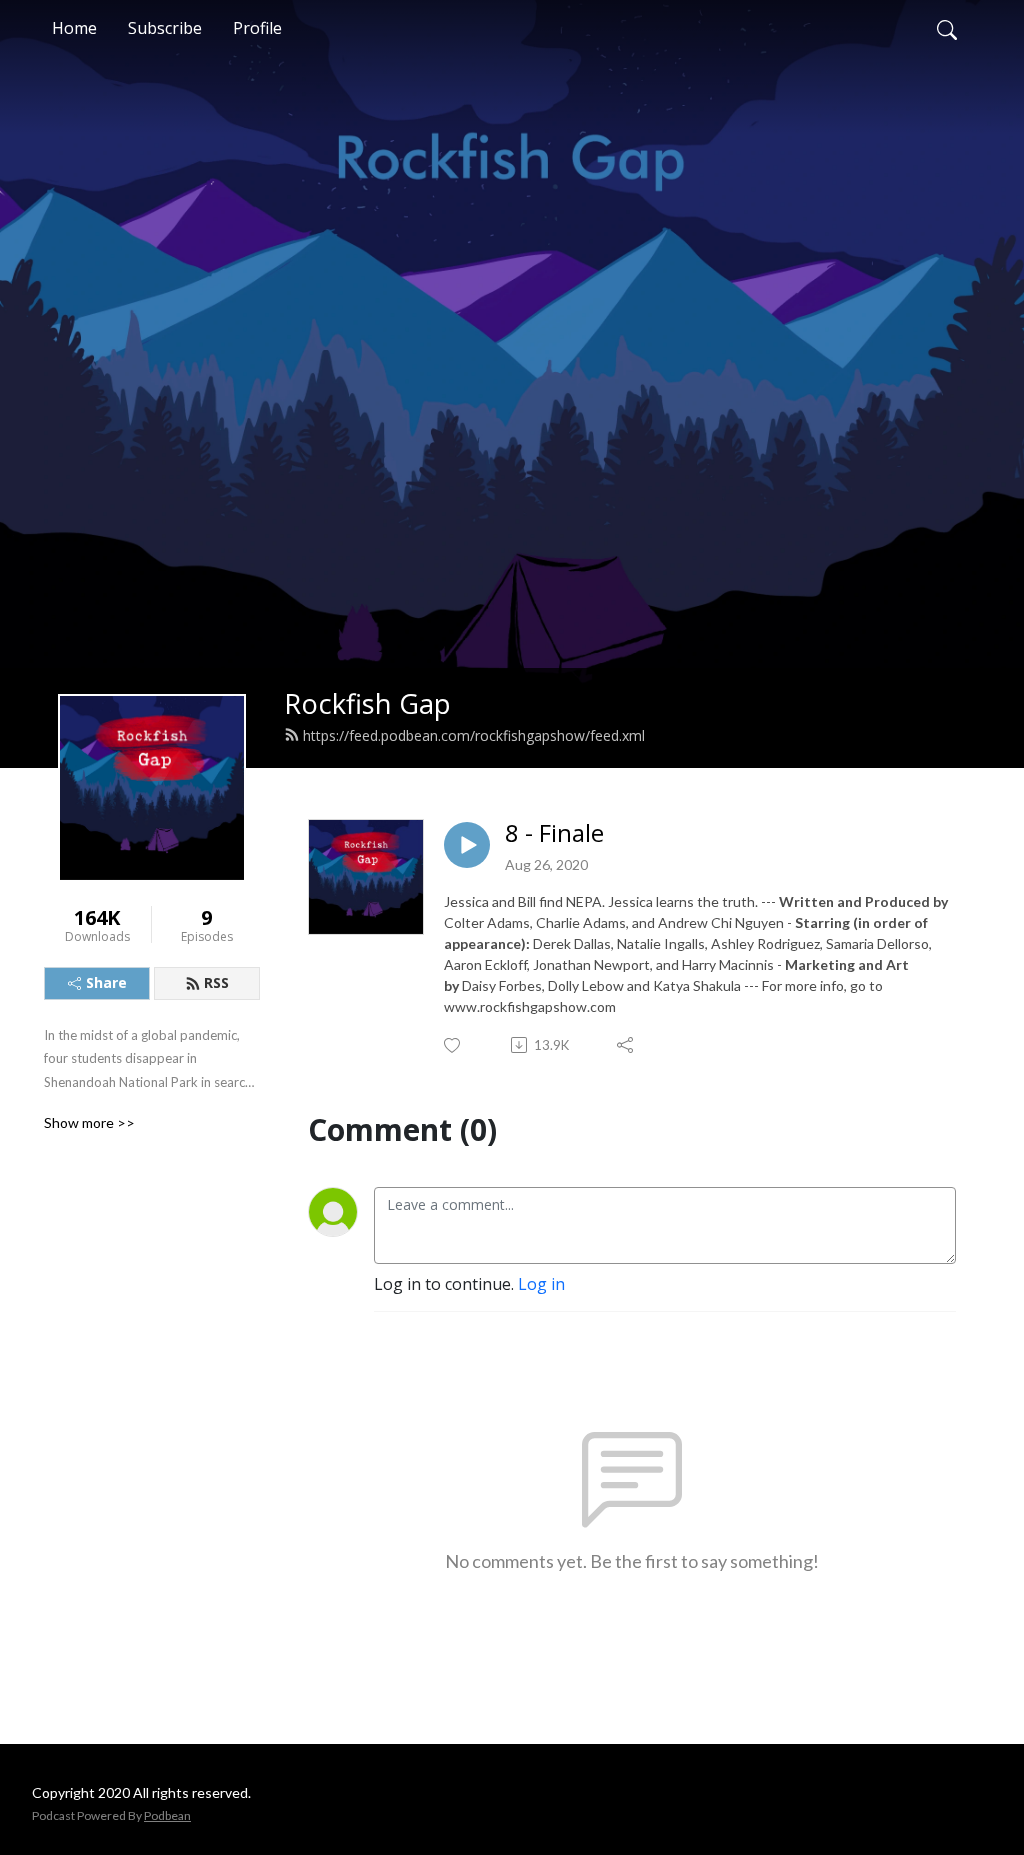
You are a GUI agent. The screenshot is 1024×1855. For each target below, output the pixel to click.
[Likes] (453, 1045)
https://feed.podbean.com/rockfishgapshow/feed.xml (474, 735)
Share (106, 982)
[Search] (947, 28)
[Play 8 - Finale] (467, 845)
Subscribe (165, 28)
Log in (541, 1284)
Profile (257, 28)
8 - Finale (554, 833)
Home (74, 28)
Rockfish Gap (367, 703)
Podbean (167, 1815)
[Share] (626, 1045)
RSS (216, 982)
